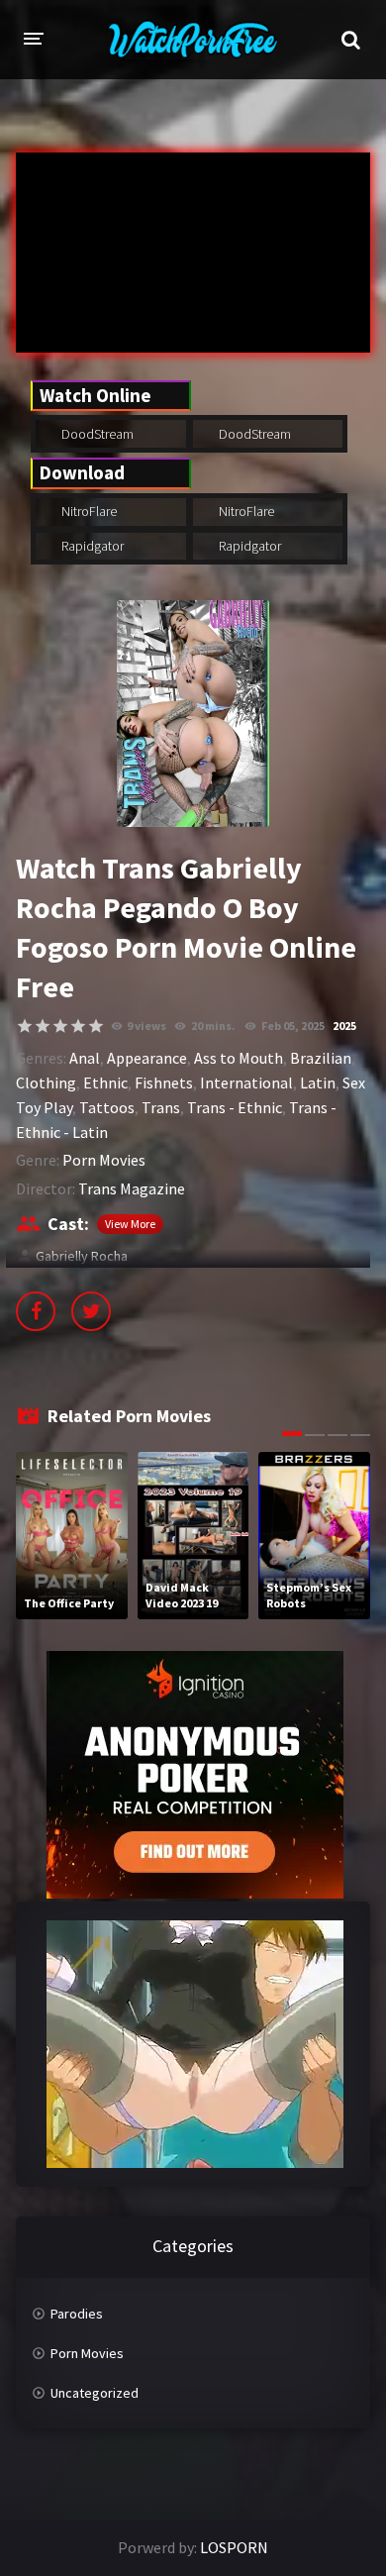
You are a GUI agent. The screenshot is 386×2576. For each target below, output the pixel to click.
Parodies (77, 2314)
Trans (161, 1107)
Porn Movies (104, 1160)
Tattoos (107, 1107)
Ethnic (105, 1082)
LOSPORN (234, 2547)
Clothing (46, 1082)
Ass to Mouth (239, 1058)
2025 (344, 1026)
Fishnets (164, 1082)
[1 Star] (25, 1026)
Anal (85, 1058)
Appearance (147, 1058)
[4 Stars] (78, 1026)
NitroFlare (88, 511)
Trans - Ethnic (235, 1107)
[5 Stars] (96, 1026)
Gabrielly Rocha (82, 1256)
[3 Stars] (60, 1026)
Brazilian (321, 1058)
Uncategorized (95, 2393)
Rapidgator (91, 546)
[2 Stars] (43, 1026)
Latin (318, 1082)
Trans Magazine (132, 1188)
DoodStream (96, 434)
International (246, 1082)
